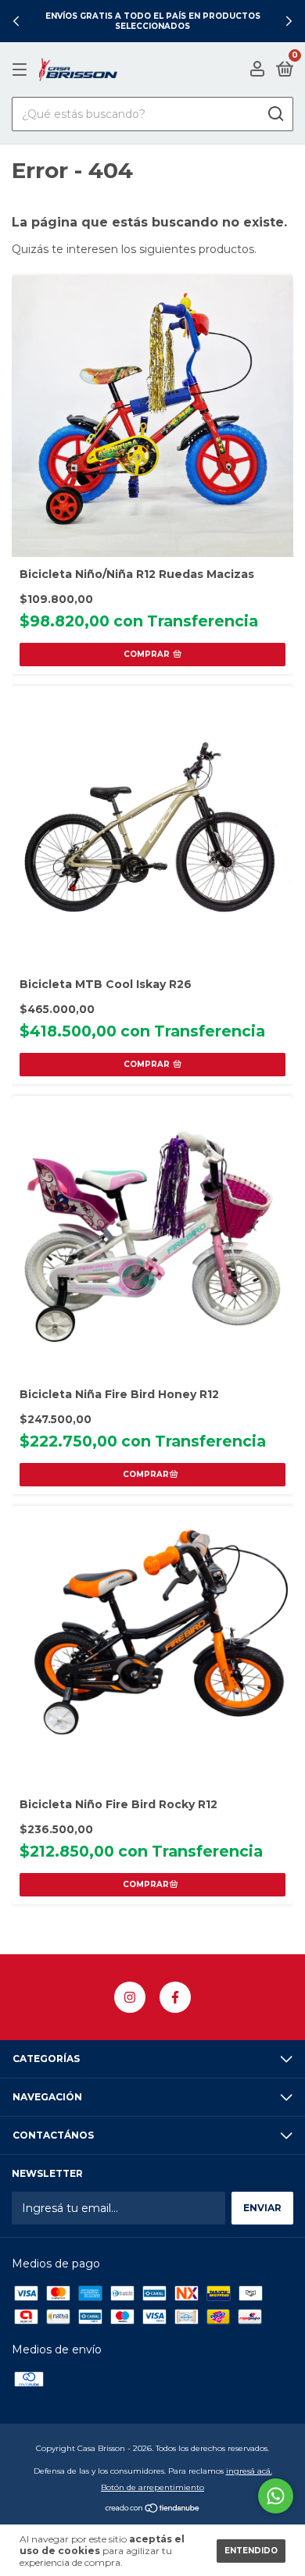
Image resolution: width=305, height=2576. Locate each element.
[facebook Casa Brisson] (175, 1997)
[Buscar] (275, 114)
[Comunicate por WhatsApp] (276, 2496)
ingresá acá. (249, 2471)
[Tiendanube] (153, 2510)
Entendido (251, 2551)
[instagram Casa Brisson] (130, 1997)
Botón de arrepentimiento (152, 2487)
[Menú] (22, 70)
